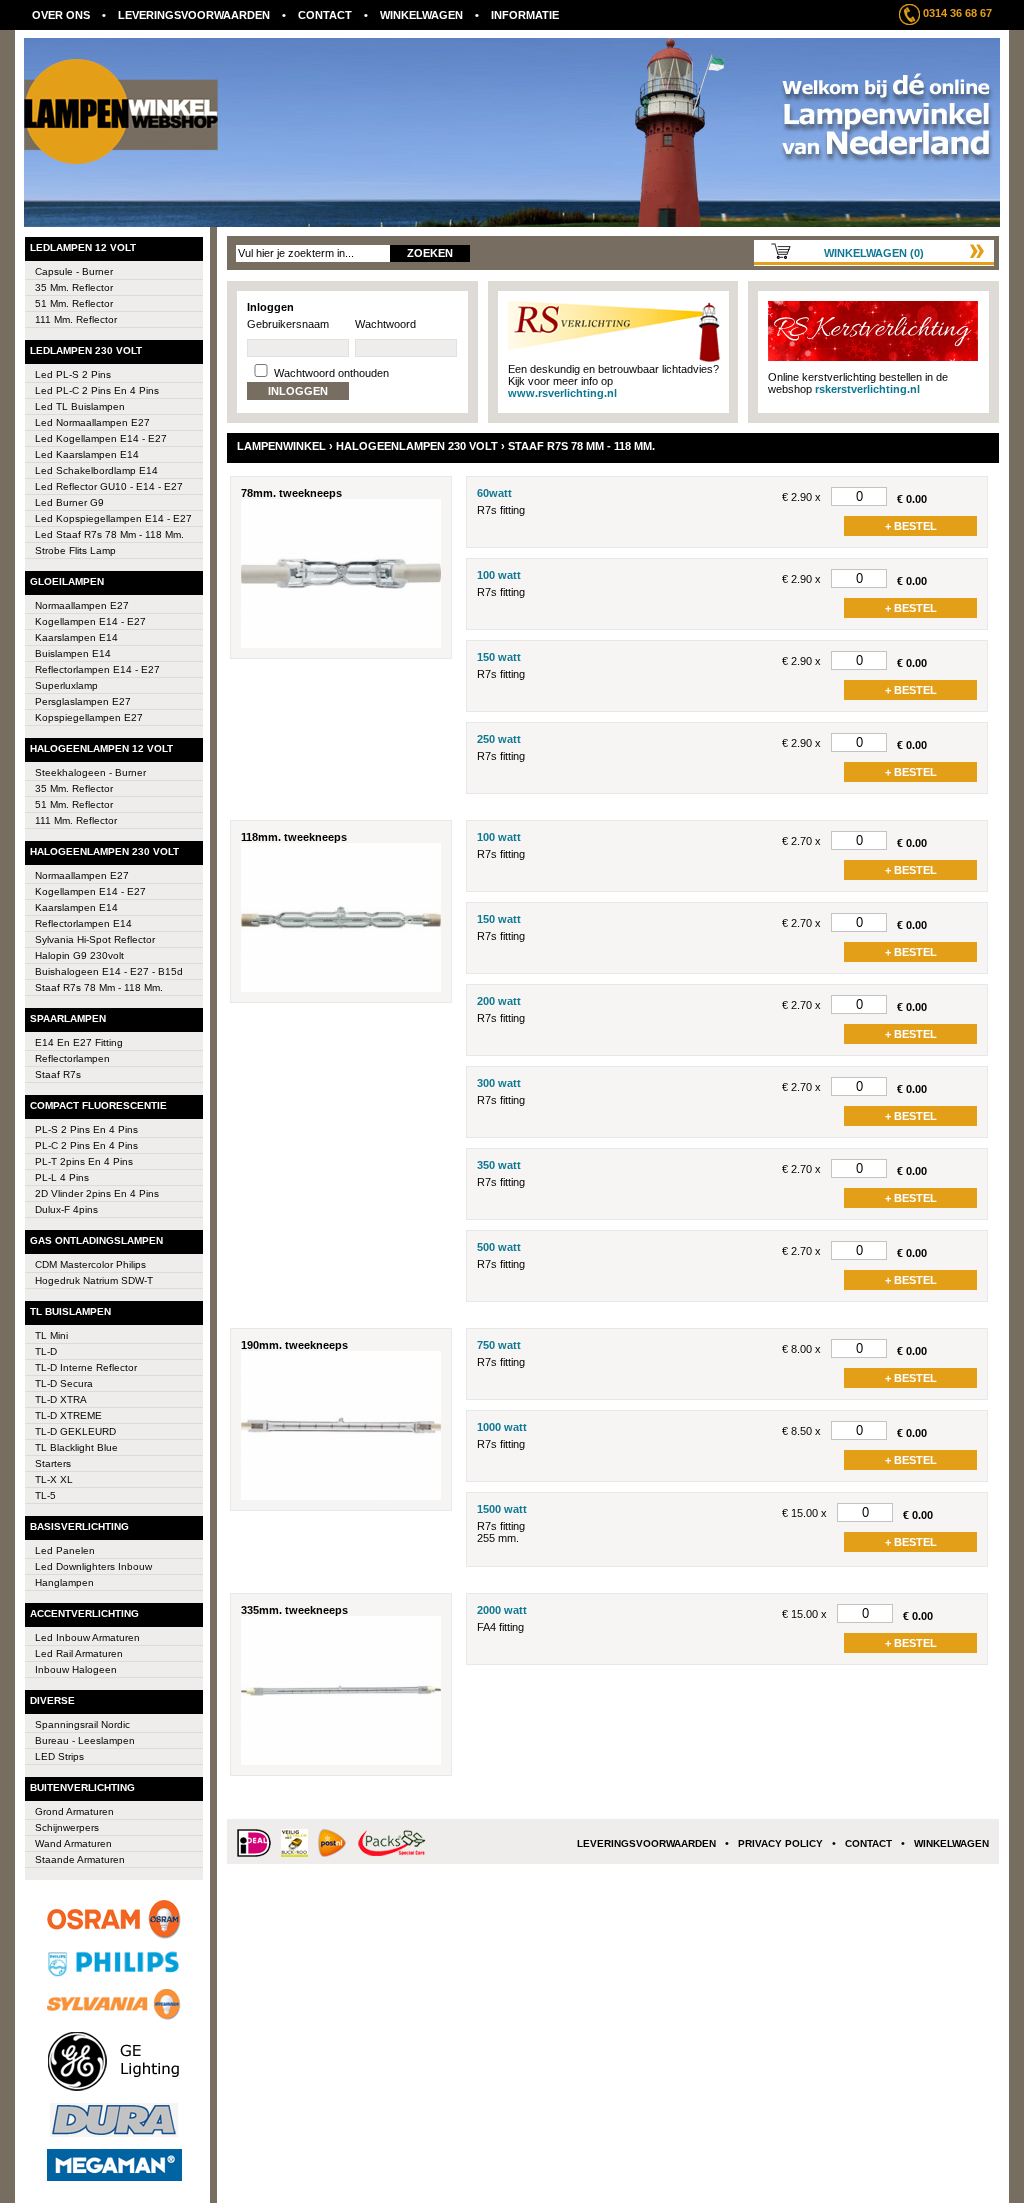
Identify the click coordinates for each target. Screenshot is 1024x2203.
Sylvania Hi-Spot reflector (95, 939)
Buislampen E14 (73, 653)
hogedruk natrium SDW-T (94, 1280)
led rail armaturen (79, 1653)
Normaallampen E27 (82, 605)
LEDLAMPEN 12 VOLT (83, 247)
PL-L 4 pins (62, 1177)
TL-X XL (54, 1479)
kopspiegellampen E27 (89, 717)
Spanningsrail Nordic (82, 1724)
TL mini (51, 1335)
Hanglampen (64, 1582)
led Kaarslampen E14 (87, 454)
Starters (53, 1463)
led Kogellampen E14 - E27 (101, 438)
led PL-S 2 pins (73, 374)
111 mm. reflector (76, 319)
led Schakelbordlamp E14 (96, 470)
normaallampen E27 (82, 875)
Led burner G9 (69, 502)
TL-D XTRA (61, 1399)
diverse (52, 1700)
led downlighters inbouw (93, 1566)
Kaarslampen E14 (76, 637)
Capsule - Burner (74, 271)
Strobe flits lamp (75, 550)
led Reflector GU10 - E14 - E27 (109, 486)
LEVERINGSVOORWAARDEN (194, 15)
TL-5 (45, 1495)
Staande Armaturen (80, 1859)
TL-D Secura (64, 1383)
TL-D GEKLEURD (75, 1431)
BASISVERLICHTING (79, 1526)
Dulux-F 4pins (66, 1209)
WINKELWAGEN (421, 15)
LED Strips (59, 1756)
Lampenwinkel (281, 446)
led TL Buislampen (80, 406)
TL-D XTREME (68, 1415)
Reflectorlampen (72, 1058)
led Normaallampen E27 (92, 422)
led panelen (65, 1550)
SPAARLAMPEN (68, 1018)
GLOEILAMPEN (67, 581)
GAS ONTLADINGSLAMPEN (96, 1240)
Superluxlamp (66, 685)
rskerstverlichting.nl (867, 389)
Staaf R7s (58, 1074)
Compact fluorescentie (98, 1105)
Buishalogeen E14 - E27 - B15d (109, 971)
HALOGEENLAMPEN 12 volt (101, 748)
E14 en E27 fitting (79, 1042)
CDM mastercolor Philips (90, 1264)
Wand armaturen (73, 1843)
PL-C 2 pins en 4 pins (86, 1145)
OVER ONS (61, 15)
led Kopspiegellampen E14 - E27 (113, 518)
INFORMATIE (525, 15)
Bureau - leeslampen (85, 1740)
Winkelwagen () (874, 253)
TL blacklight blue (76, 1447)
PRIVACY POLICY (780, 1843)
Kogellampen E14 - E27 (90, 891)
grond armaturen (74, 1811)
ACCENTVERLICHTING (84, 1613)
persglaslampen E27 (83, 701)
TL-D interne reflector (86, 1367)
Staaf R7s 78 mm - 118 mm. (99, 987)
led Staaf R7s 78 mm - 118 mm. (109, 534)
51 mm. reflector (74, 804)
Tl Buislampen (70, 1311)
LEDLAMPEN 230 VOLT (86, 350)
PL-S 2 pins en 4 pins (86, 1129)
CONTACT (325, 15)
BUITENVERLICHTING (82, 1787)
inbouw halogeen (76, 1669)
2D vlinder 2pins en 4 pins (97, 1193)
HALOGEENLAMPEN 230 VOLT (104, 851)
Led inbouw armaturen (87, 1637)
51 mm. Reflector (74, 303)
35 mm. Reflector (74, 287)
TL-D (46, 1351)
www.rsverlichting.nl (562, 393)
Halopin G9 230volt (79, 955)
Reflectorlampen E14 (83, 923)
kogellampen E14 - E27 (90, 621)
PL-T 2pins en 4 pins (84, 1161)
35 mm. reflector (74, 788)
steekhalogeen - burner (90, 772)
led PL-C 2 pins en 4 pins (97, 390)
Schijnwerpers (67, 1827)
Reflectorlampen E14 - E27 (97, 669)
